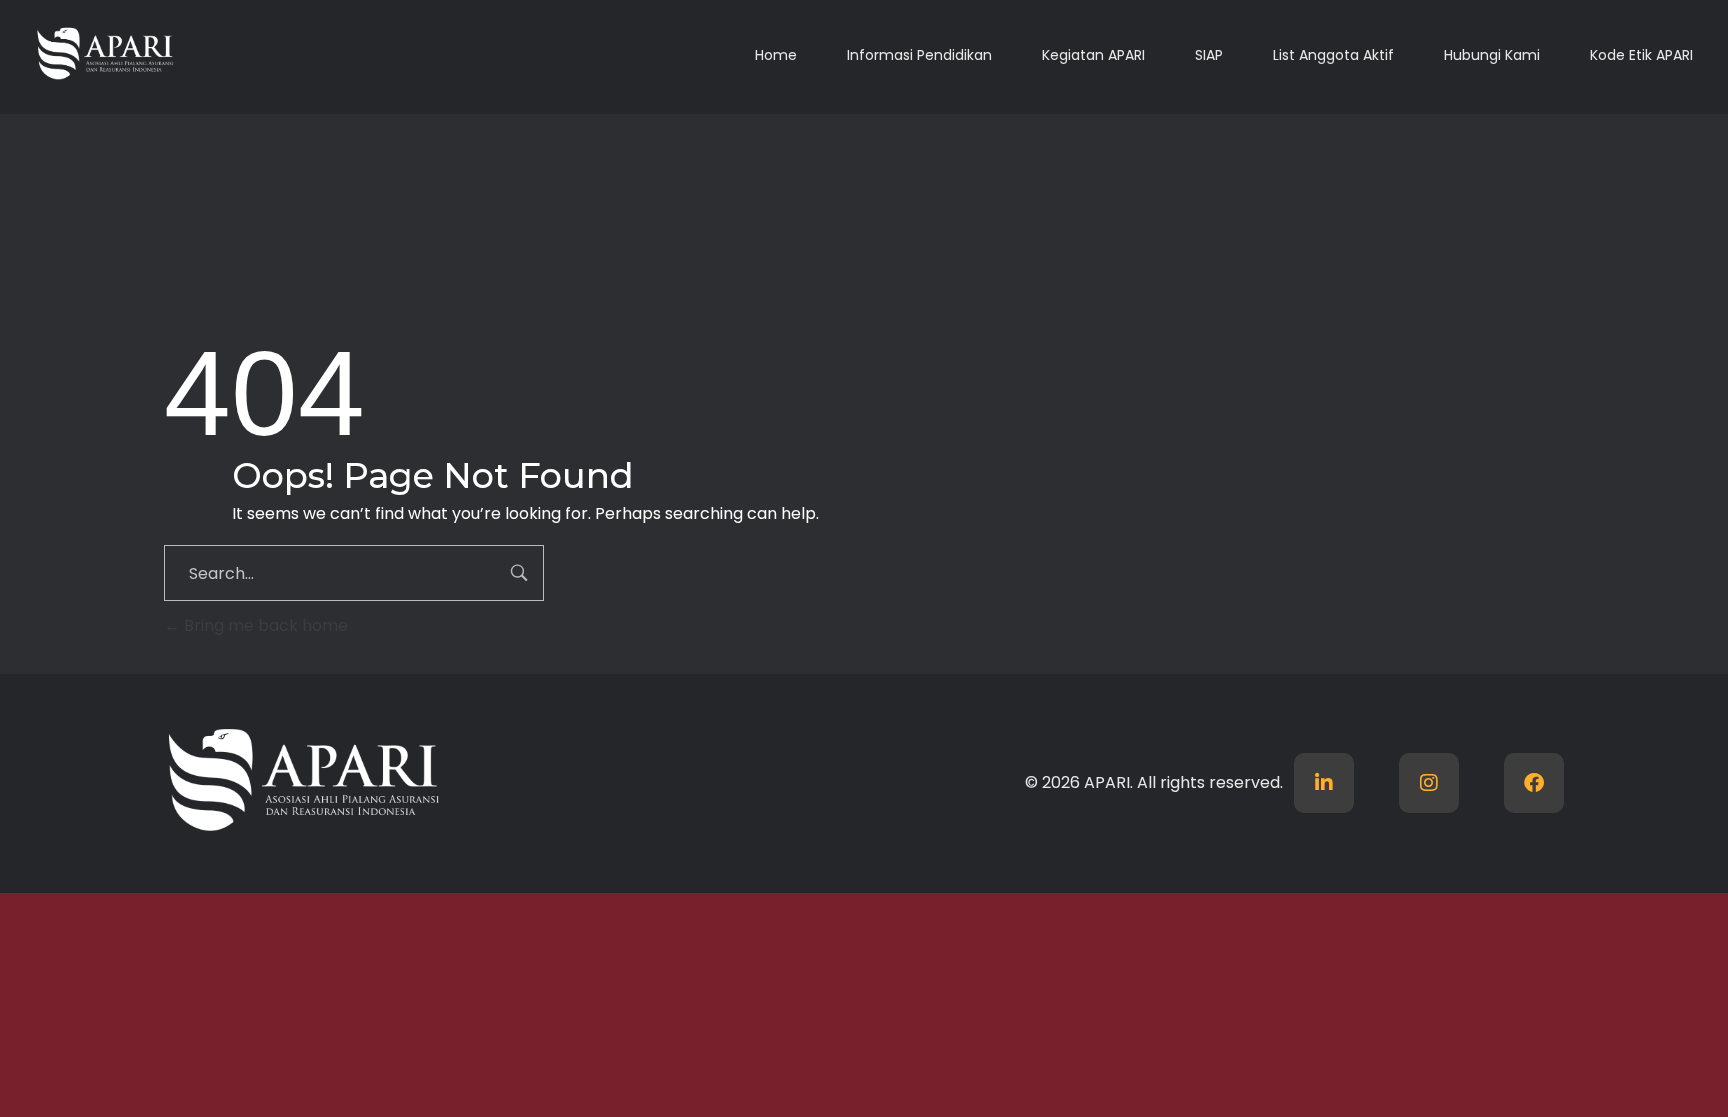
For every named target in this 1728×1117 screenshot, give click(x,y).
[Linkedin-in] (1324, 783)
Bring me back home (264, 625)
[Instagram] (1429, 783)
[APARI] (176, 53)
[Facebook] (1534, 783)
